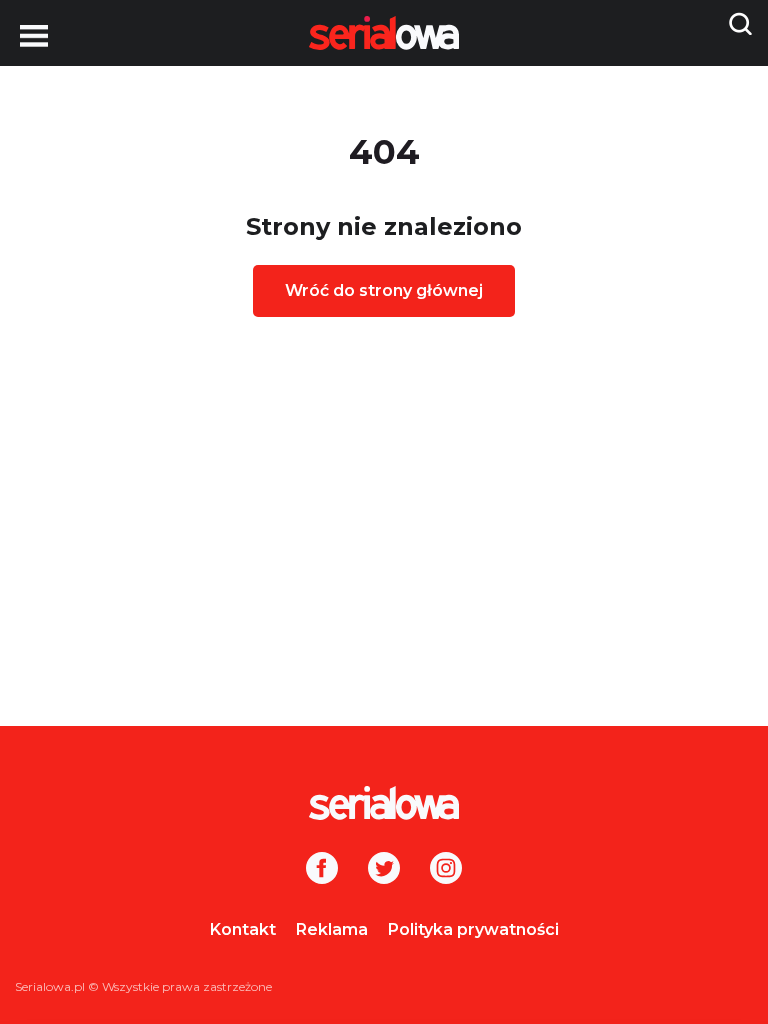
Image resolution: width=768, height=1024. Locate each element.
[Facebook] (322, 870)
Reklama (332, 929)
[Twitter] (384, 870)
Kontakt (243, 929)
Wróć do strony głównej (384, 290)
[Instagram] (446, 870)
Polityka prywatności (473, 929)
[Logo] (384, 803)
